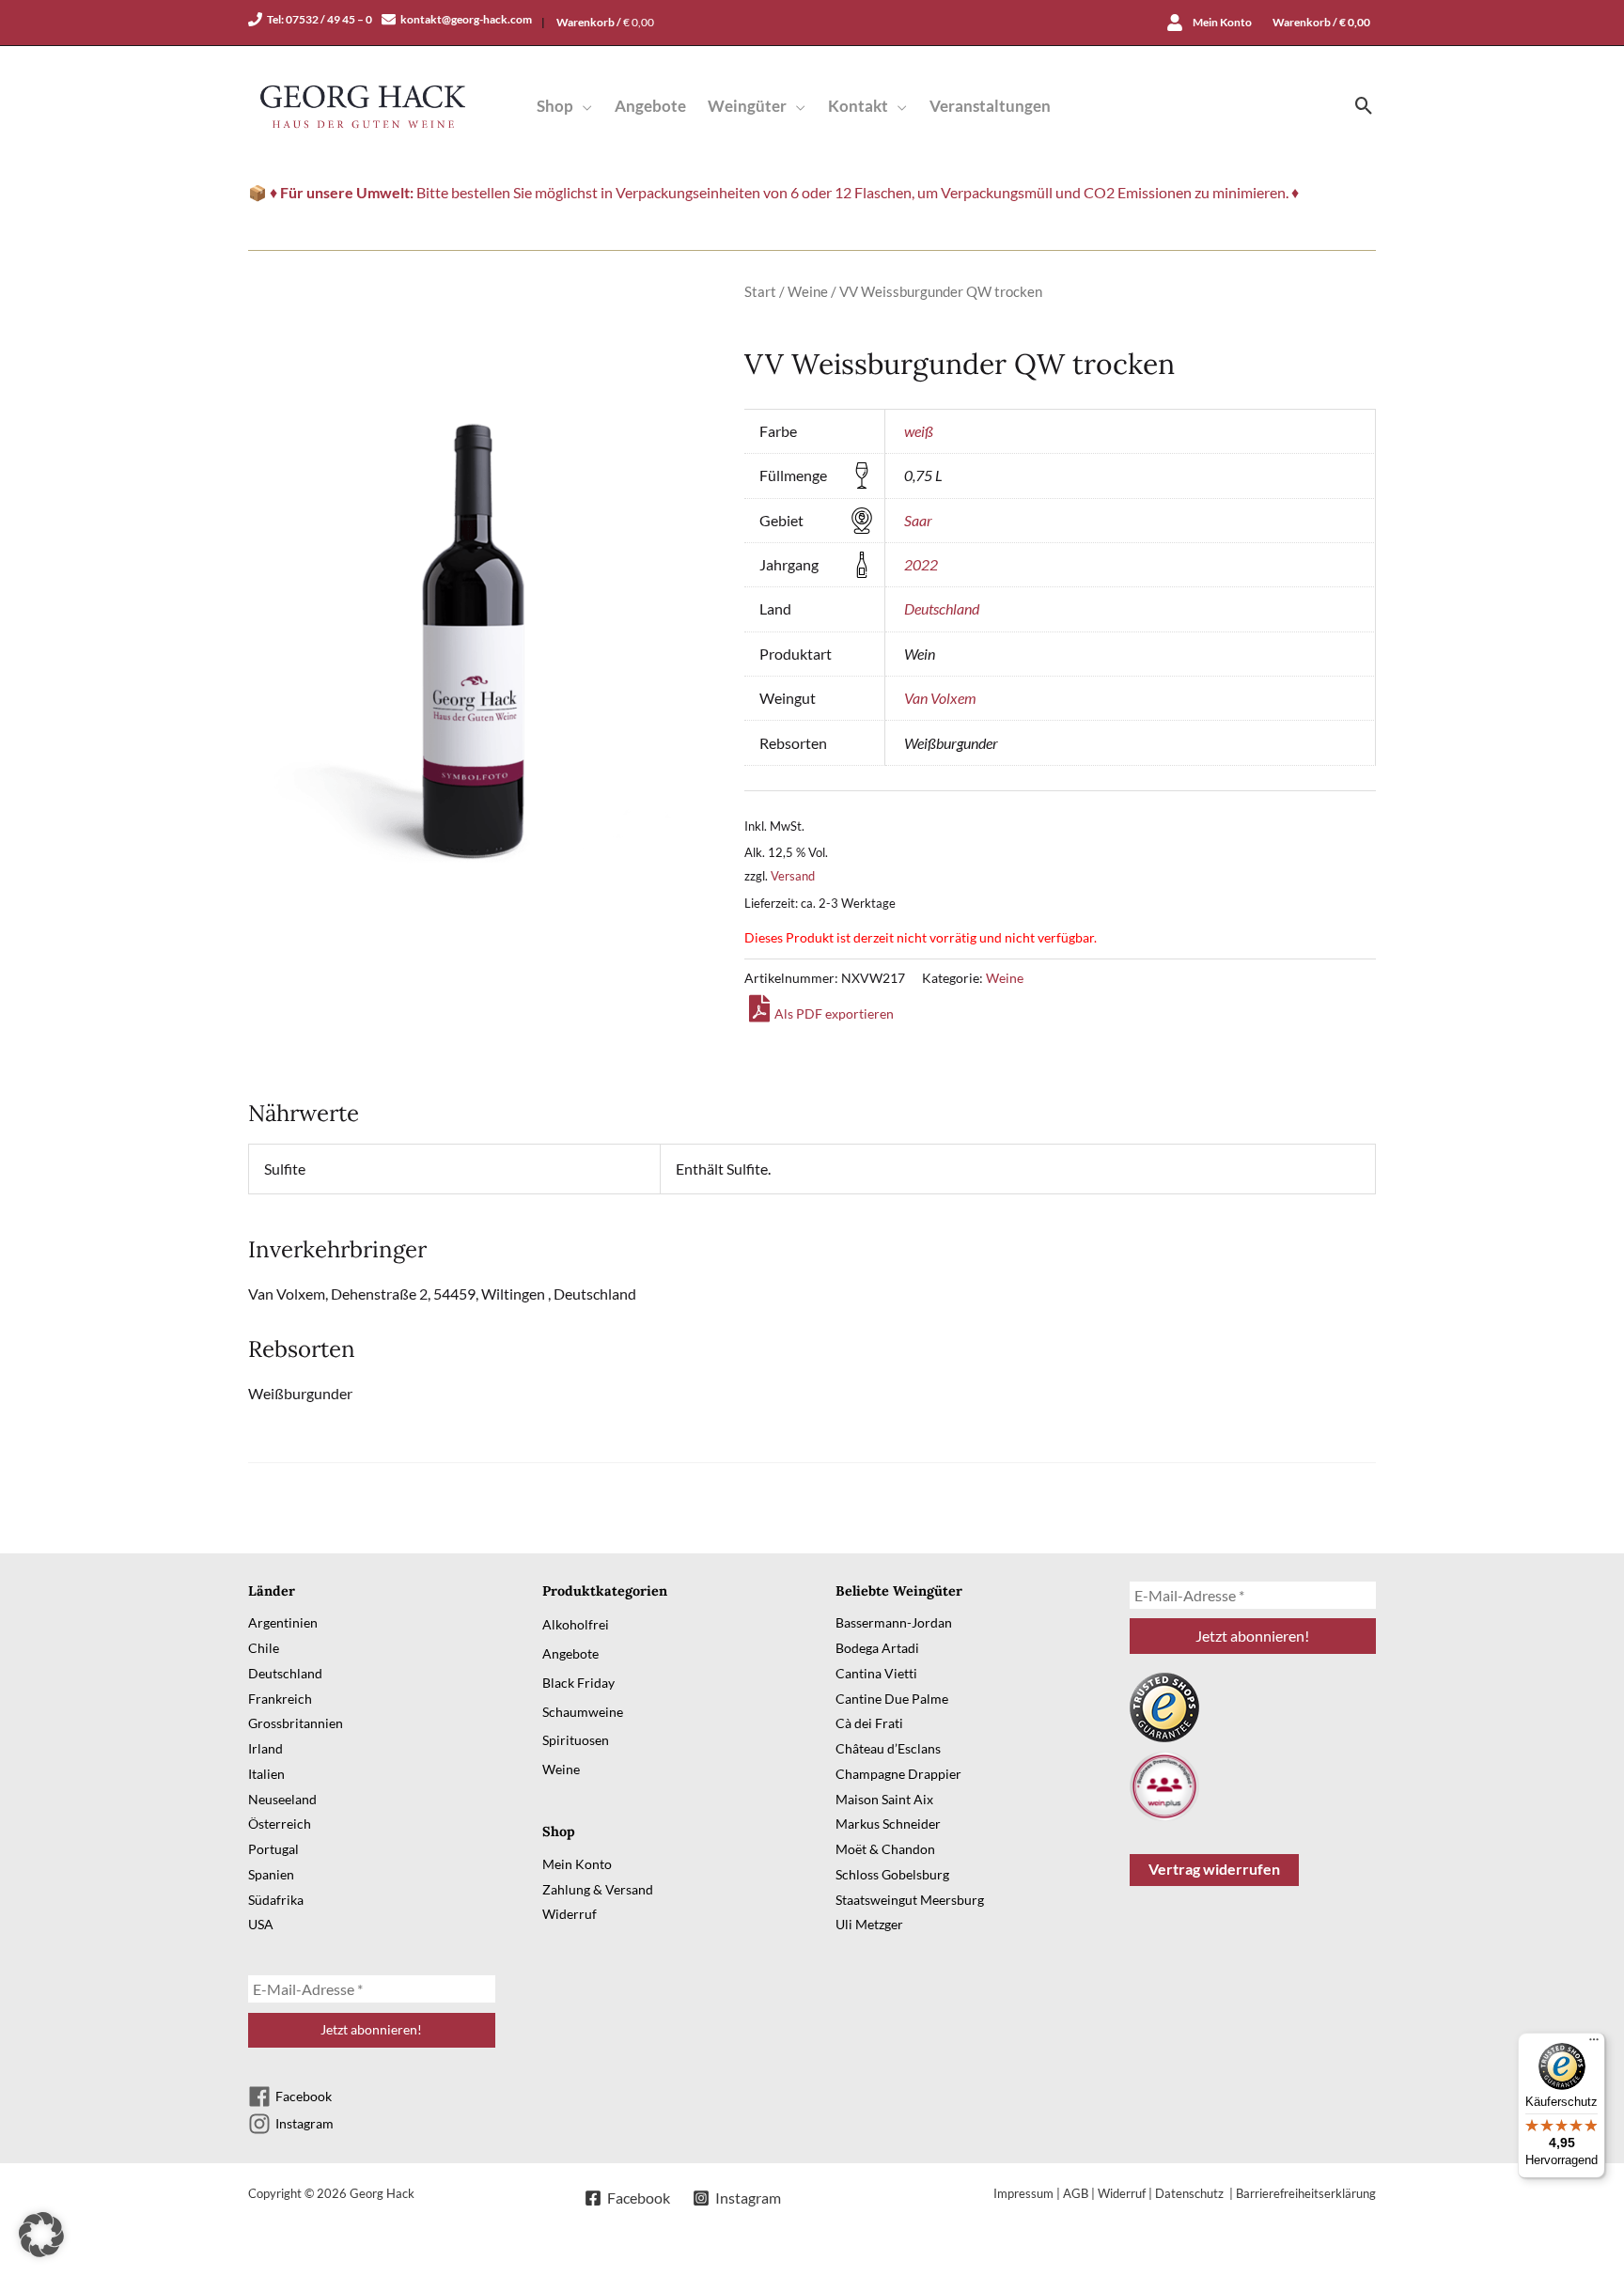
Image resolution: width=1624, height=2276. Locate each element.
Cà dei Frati (869, 1723)
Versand (793, 876)
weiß (919, 431)
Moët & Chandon (885, 1849)
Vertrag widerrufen (1214, 1869)
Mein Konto (577, 1864)
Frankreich (280, 1699)
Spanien (271, 1874)
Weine (808, 291)
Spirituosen (576, 1740)
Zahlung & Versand (598, 1889)
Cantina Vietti (876, 1673)
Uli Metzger (869, 1924)
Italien (266, 1774)
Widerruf (570, 1914)
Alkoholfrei (576, 1624)
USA (261, 1924)
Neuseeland (282, 1799)
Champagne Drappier (898, 1774)
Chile (264, 1648)
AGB (1076, 2193)
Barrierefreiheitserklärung (1306, 2193)
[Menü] (1594, 2044)
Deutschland (942, 608)
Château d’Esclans (888, 1748)
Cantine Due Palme (892, 1699)
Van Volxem (940, 698)
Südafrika (276, 1900)
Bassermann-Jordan (894, 1622)
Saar (918, 520)
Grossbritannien (296, 1723)
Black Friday (578, 1683)
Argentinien (283, 1622)
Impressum (1023, 2193)
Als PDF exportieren (834, 1013)
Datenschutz (1191, 2193)
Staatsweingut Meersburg (910, 1900)
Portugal (273, 1849)
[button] (583, 106)
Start (760, 291)
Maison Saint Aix (884, 1799)
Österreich (280, 1824)
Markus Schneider (888, 1824)
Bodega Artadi (877, 1648)
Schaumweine (583, 1712)
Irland (265, 1748)
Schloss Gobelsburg (892, 1874)
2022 (921, 564)
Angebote (570, 1653)
